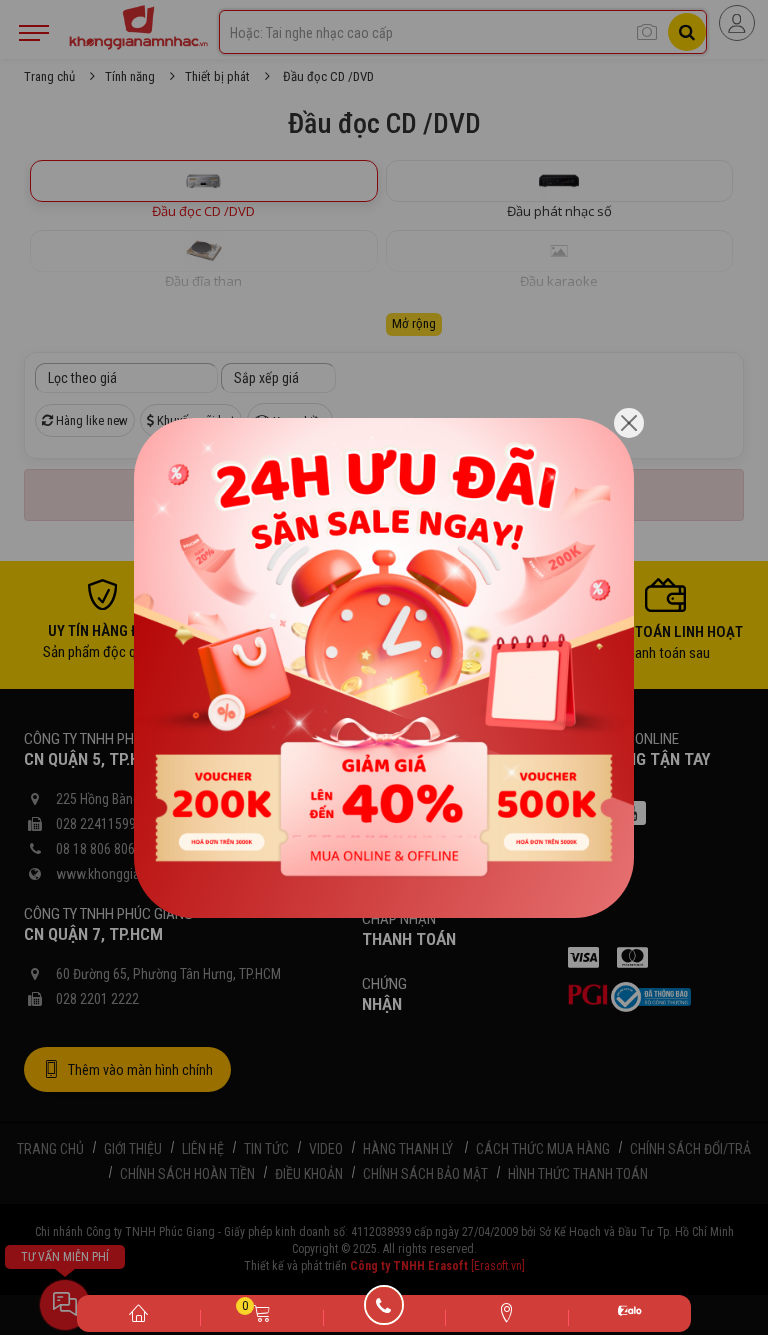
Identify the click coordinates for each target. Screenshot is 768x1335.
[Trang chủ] (138, 1312)
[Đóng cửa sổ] (629, 423)
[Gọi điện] (384, 1312)
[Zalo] (629, 1313)
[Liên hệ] (506, 1312)
